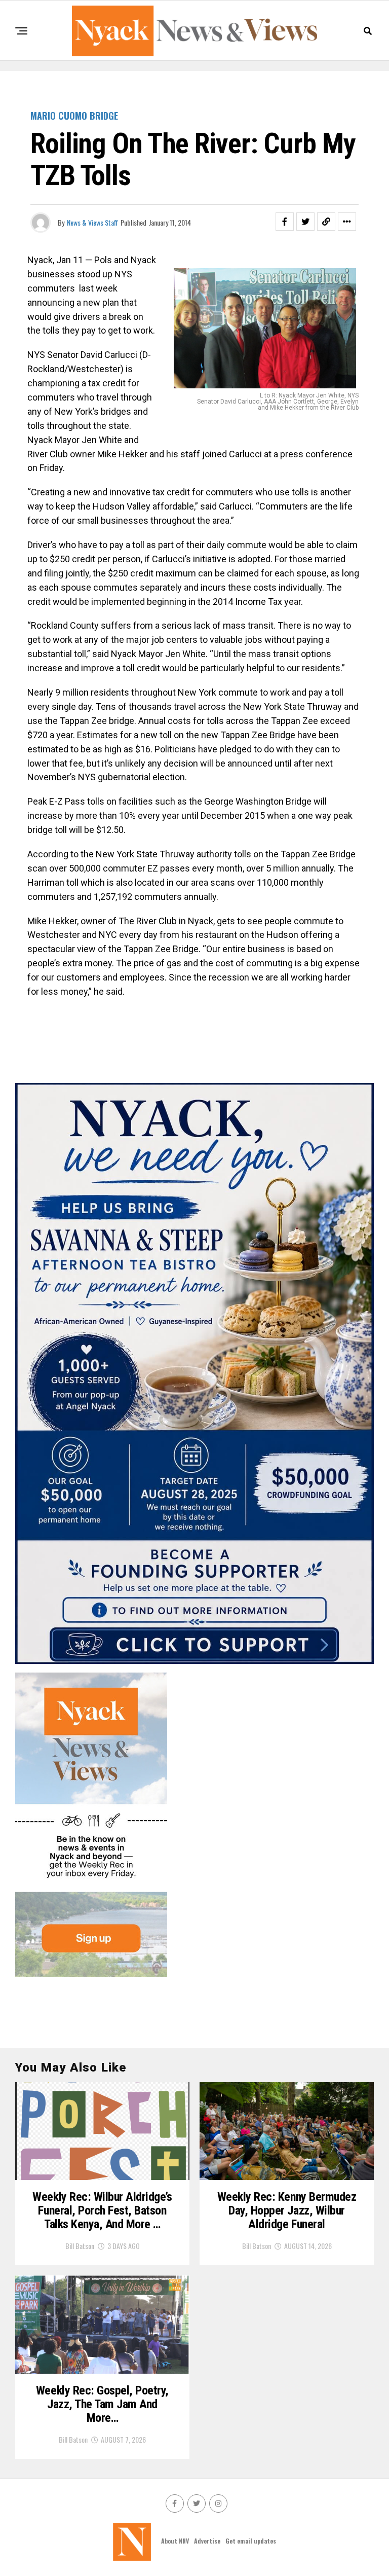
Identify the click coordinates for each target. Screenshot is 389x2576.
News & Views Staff (92, 222)
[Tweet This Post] (305, 222)
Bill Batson (80, 2246)
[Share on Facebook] (285, 222)
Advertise (207, 2541)
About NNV (175, 2541)
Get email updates (251, 2541)
